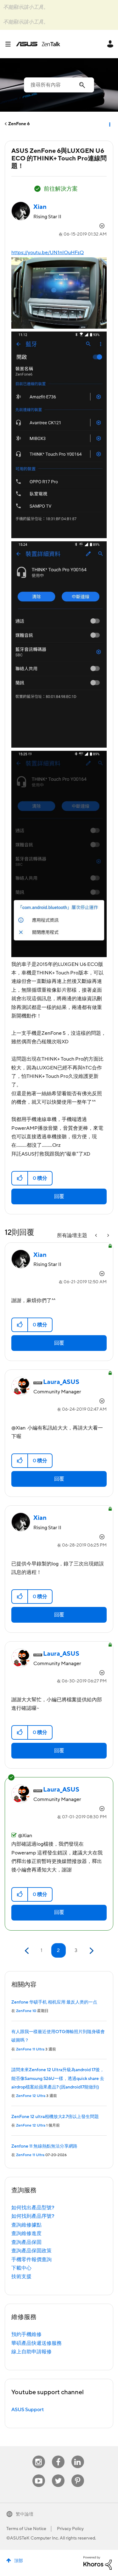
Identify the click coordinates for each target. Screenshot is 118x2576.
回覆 (59, 1196)
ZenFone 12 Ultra (31, 2096)
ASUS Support (28, 2410)
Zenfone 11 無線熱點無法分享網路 (44, 2146)
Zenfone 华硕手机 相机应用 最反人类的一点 (54, 2002)
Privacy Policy (70, 2529)
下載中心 (21, 2268)
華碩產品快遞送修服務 (37, 2343)
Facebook (58, 2456)
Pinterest (78, 2475)
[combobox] (59, 85)
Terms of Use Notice (26, 2529)
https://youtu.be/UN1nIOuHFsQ (48, 253)
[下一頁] (91, 1951)
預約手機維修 (26, 2334)
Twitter (58, 2475)
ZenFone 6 (19, 124)
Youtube (39, 2475)
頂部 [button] (19, 2561)
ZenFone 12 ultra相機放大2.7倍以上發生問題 (55, 2117)
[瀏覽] (10, 44)
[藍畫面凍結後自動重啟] (108, 1236)
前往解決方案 (61, 189)
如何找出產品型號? (33, 2208)
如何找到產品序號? (33, 2216)
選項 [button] (109, 124)
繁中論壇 (25, 2514)
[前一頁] (28, 1951)
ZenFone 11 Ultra (30, 2049)
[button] (20, 1178)
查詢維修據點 (26, 2225)
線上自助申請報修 (31, 2352)
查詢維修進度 (26, 2233)
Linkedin (78, 2456)
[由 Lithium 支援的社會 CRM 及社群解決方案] (98, 2562)
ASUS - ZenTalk (38, 44)
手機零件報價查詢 (31, 2260)
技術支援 (21, 2277)
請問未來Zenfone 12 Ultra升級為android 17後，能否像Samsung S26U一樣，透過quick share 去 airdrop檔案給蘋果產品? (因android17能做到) (58, 2079)
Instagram (39, 2456)
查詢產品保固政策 (31, 2251)
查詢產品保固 (26, 2242)
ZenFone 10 (26, 2011)
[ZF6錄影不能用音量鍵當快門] (97, 1236)
